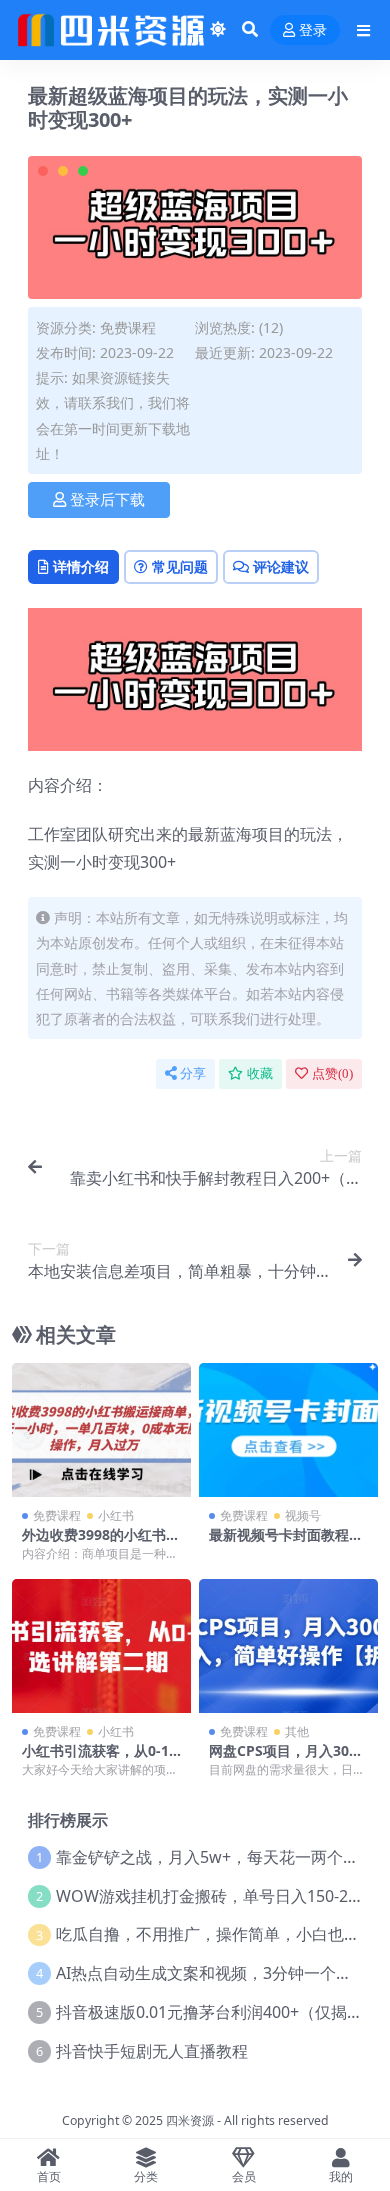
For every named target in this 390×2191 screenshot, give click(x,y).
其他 (297, 1731)
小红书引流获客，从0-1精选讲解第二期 (95, 1759)
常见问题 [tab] (180, 566)
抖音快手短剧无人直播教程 (152, 2051)
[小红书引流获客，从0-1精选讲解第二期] (101, 1646)
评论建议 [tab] (281, 566)
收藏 (260, 1073)
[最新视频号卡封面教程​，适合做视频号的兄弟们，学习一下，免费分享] (288, 1430)
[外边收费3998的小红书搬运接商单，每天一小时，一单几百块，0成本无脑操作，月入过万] (101, 1430)
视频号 (303, 1515)
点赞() (332, 1073)
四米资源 (190, 2120)
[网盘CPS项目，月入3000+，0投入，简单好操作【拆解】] (288, 1646)
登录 (313, 30)
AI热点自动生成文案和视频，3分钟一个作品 (212, 1973)
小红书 (116, 1515)
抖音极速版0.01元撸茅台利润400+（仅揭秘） (217, 2012)
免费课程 (128, 327)
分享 (193, 1073)
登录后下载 (107, 500)
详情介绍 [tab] (81, 566)
